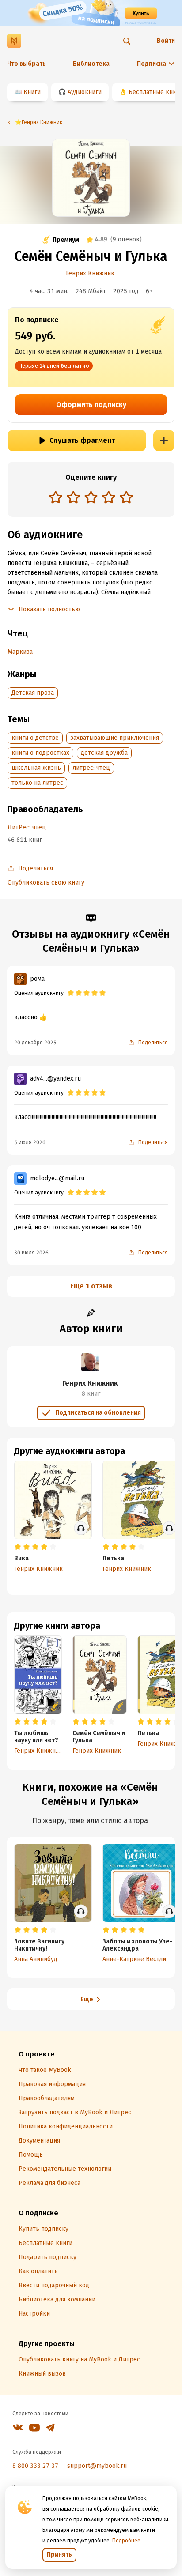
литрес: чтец (91, 768)
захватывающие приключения (115, 738)
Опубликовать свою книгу (46, 883)
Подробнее (126, 2541)
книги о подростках (40, 753)
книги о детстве (35, 738)
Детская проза (33, 693)
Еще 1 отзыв (91, 1286)
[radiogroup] (91, 498)
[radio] (56, 497)
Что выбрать (27, 64)
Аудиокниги (85, 92)
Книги (32, 92)
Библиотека (91, 64)
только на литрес (37, 783)
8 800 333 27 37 (35, 2466)
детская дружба (104, 753)
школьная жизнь (36, 768)
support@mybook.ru (97, 2466)
